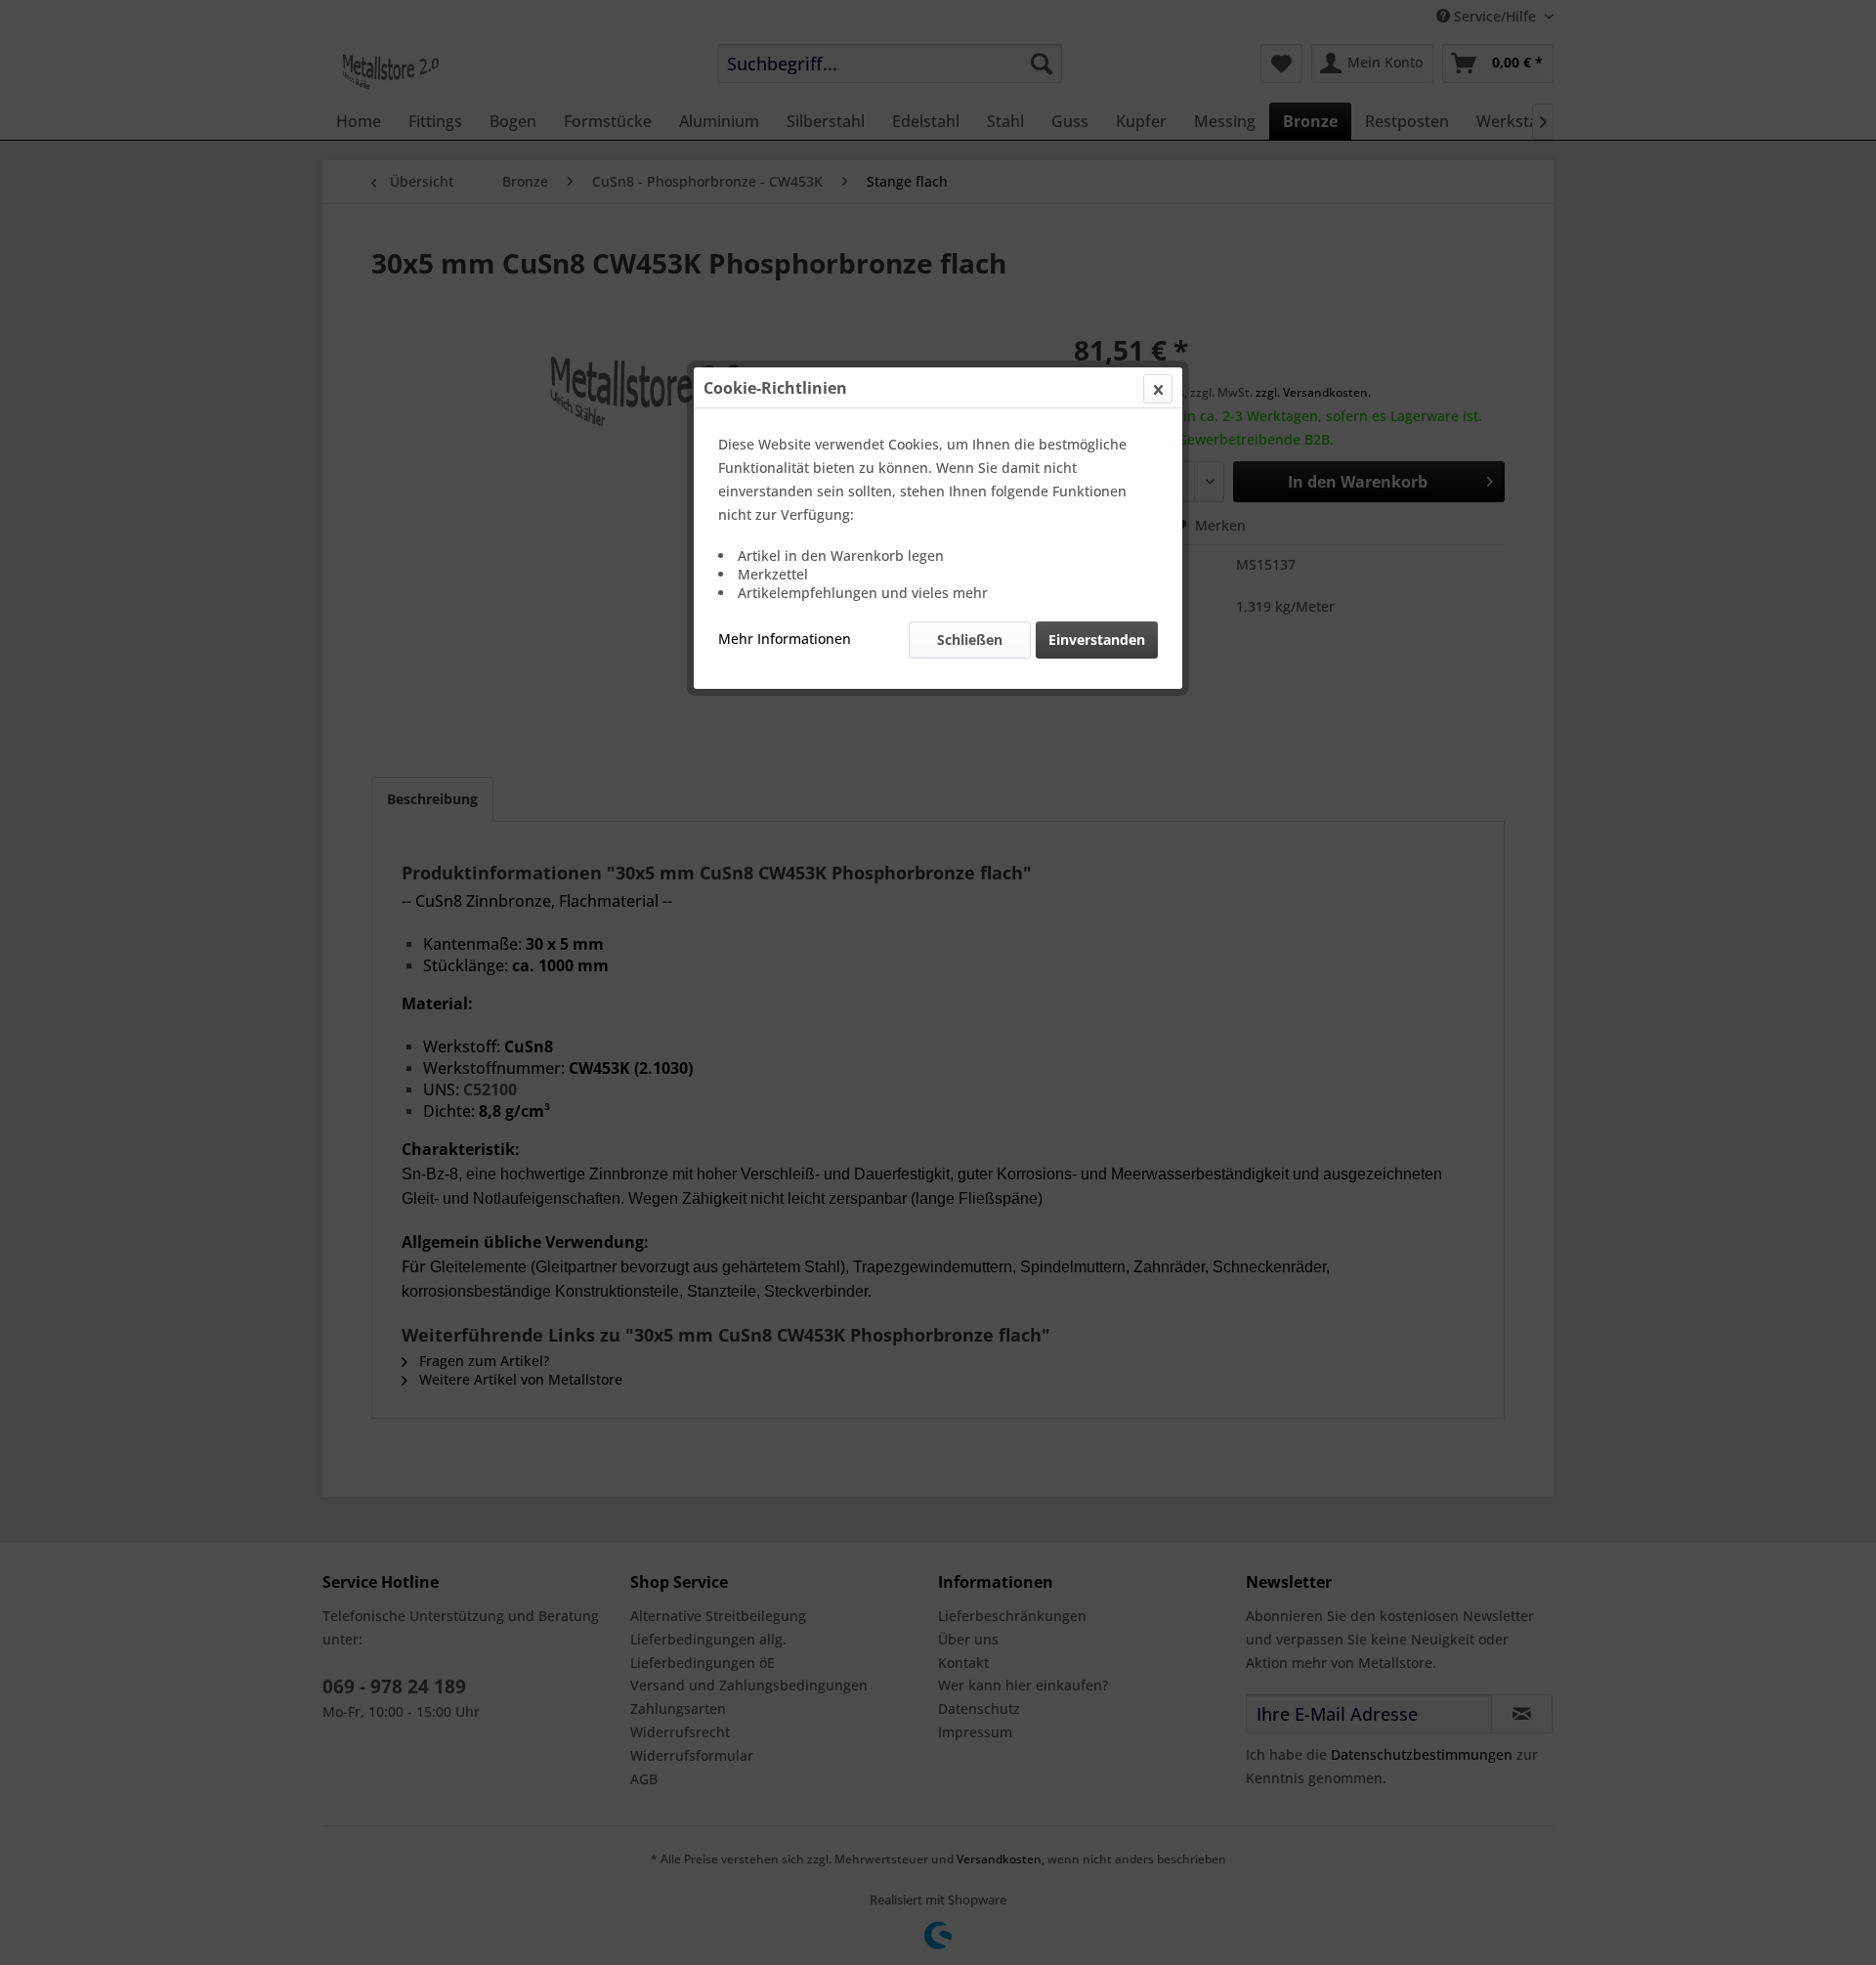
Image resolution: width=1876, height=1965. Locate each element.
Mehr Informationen (785, 639)
